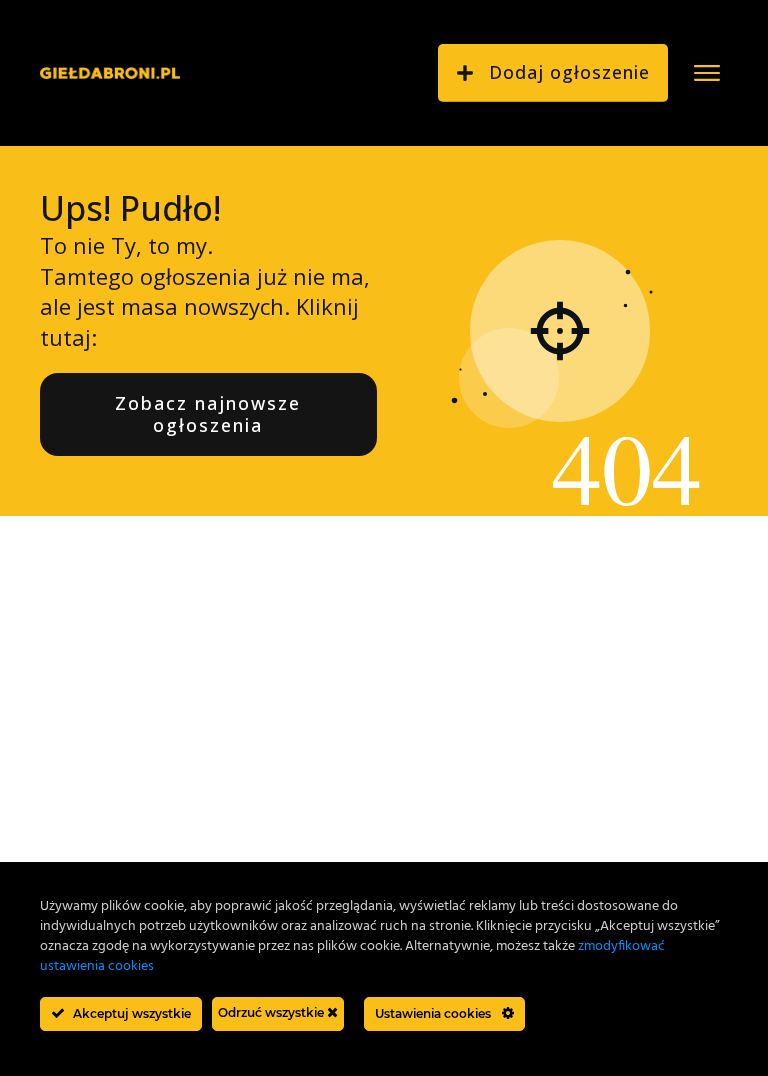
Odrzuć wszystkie (272, 1012)
